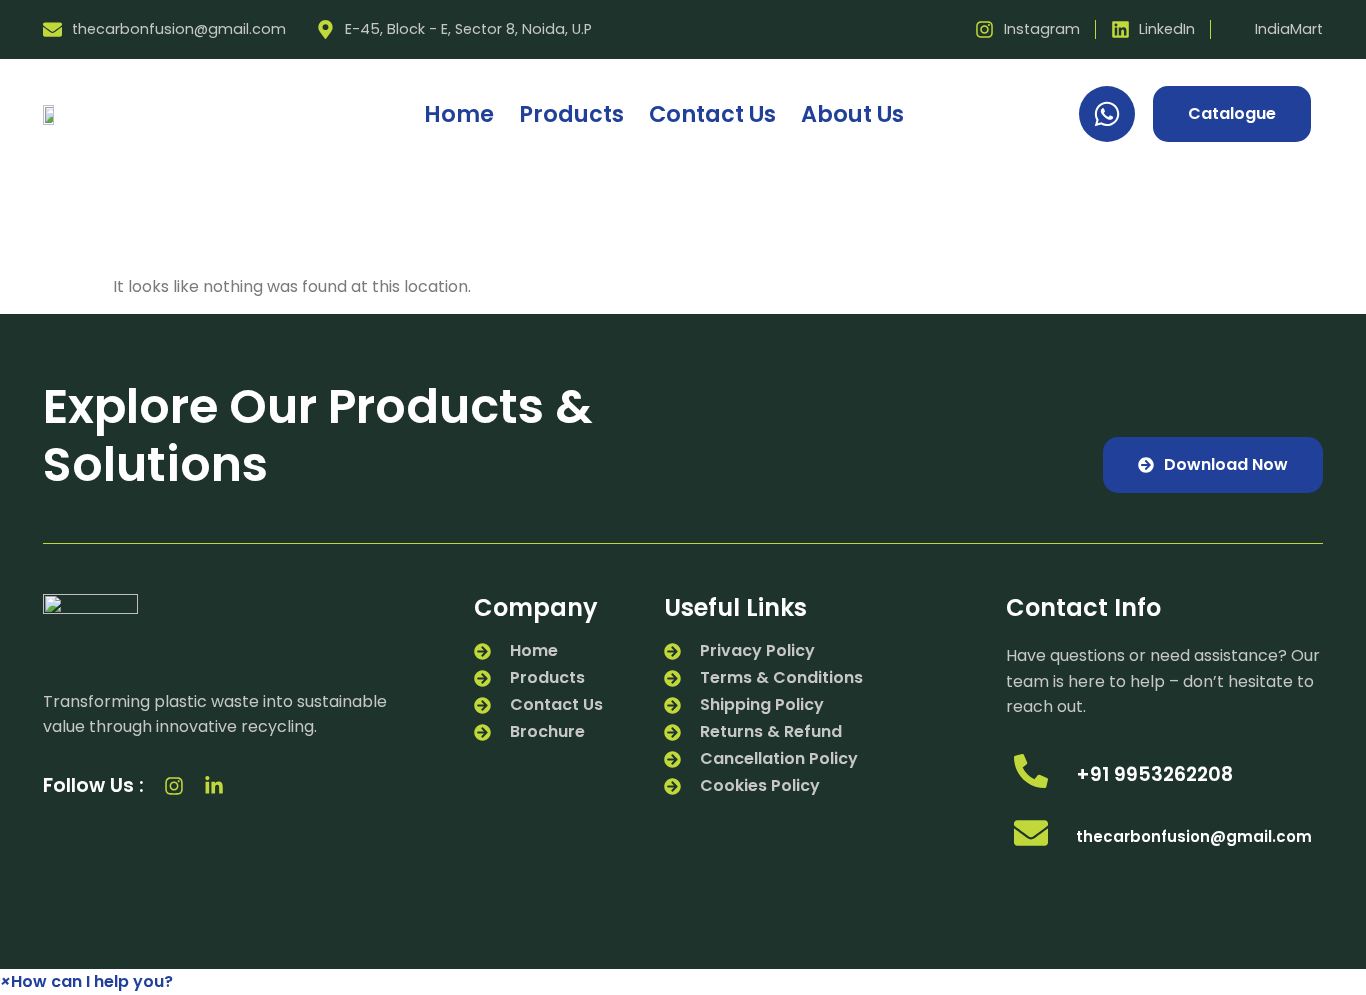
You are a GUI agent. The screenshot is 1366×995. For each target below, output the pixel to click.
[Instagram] (174, 786)
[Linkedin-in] (214, 786)
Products (571, 114)
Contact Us (712, 114)
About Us (852, 114)
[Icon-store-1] (254, 786)
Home (459, 114)
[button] (86, 981)
